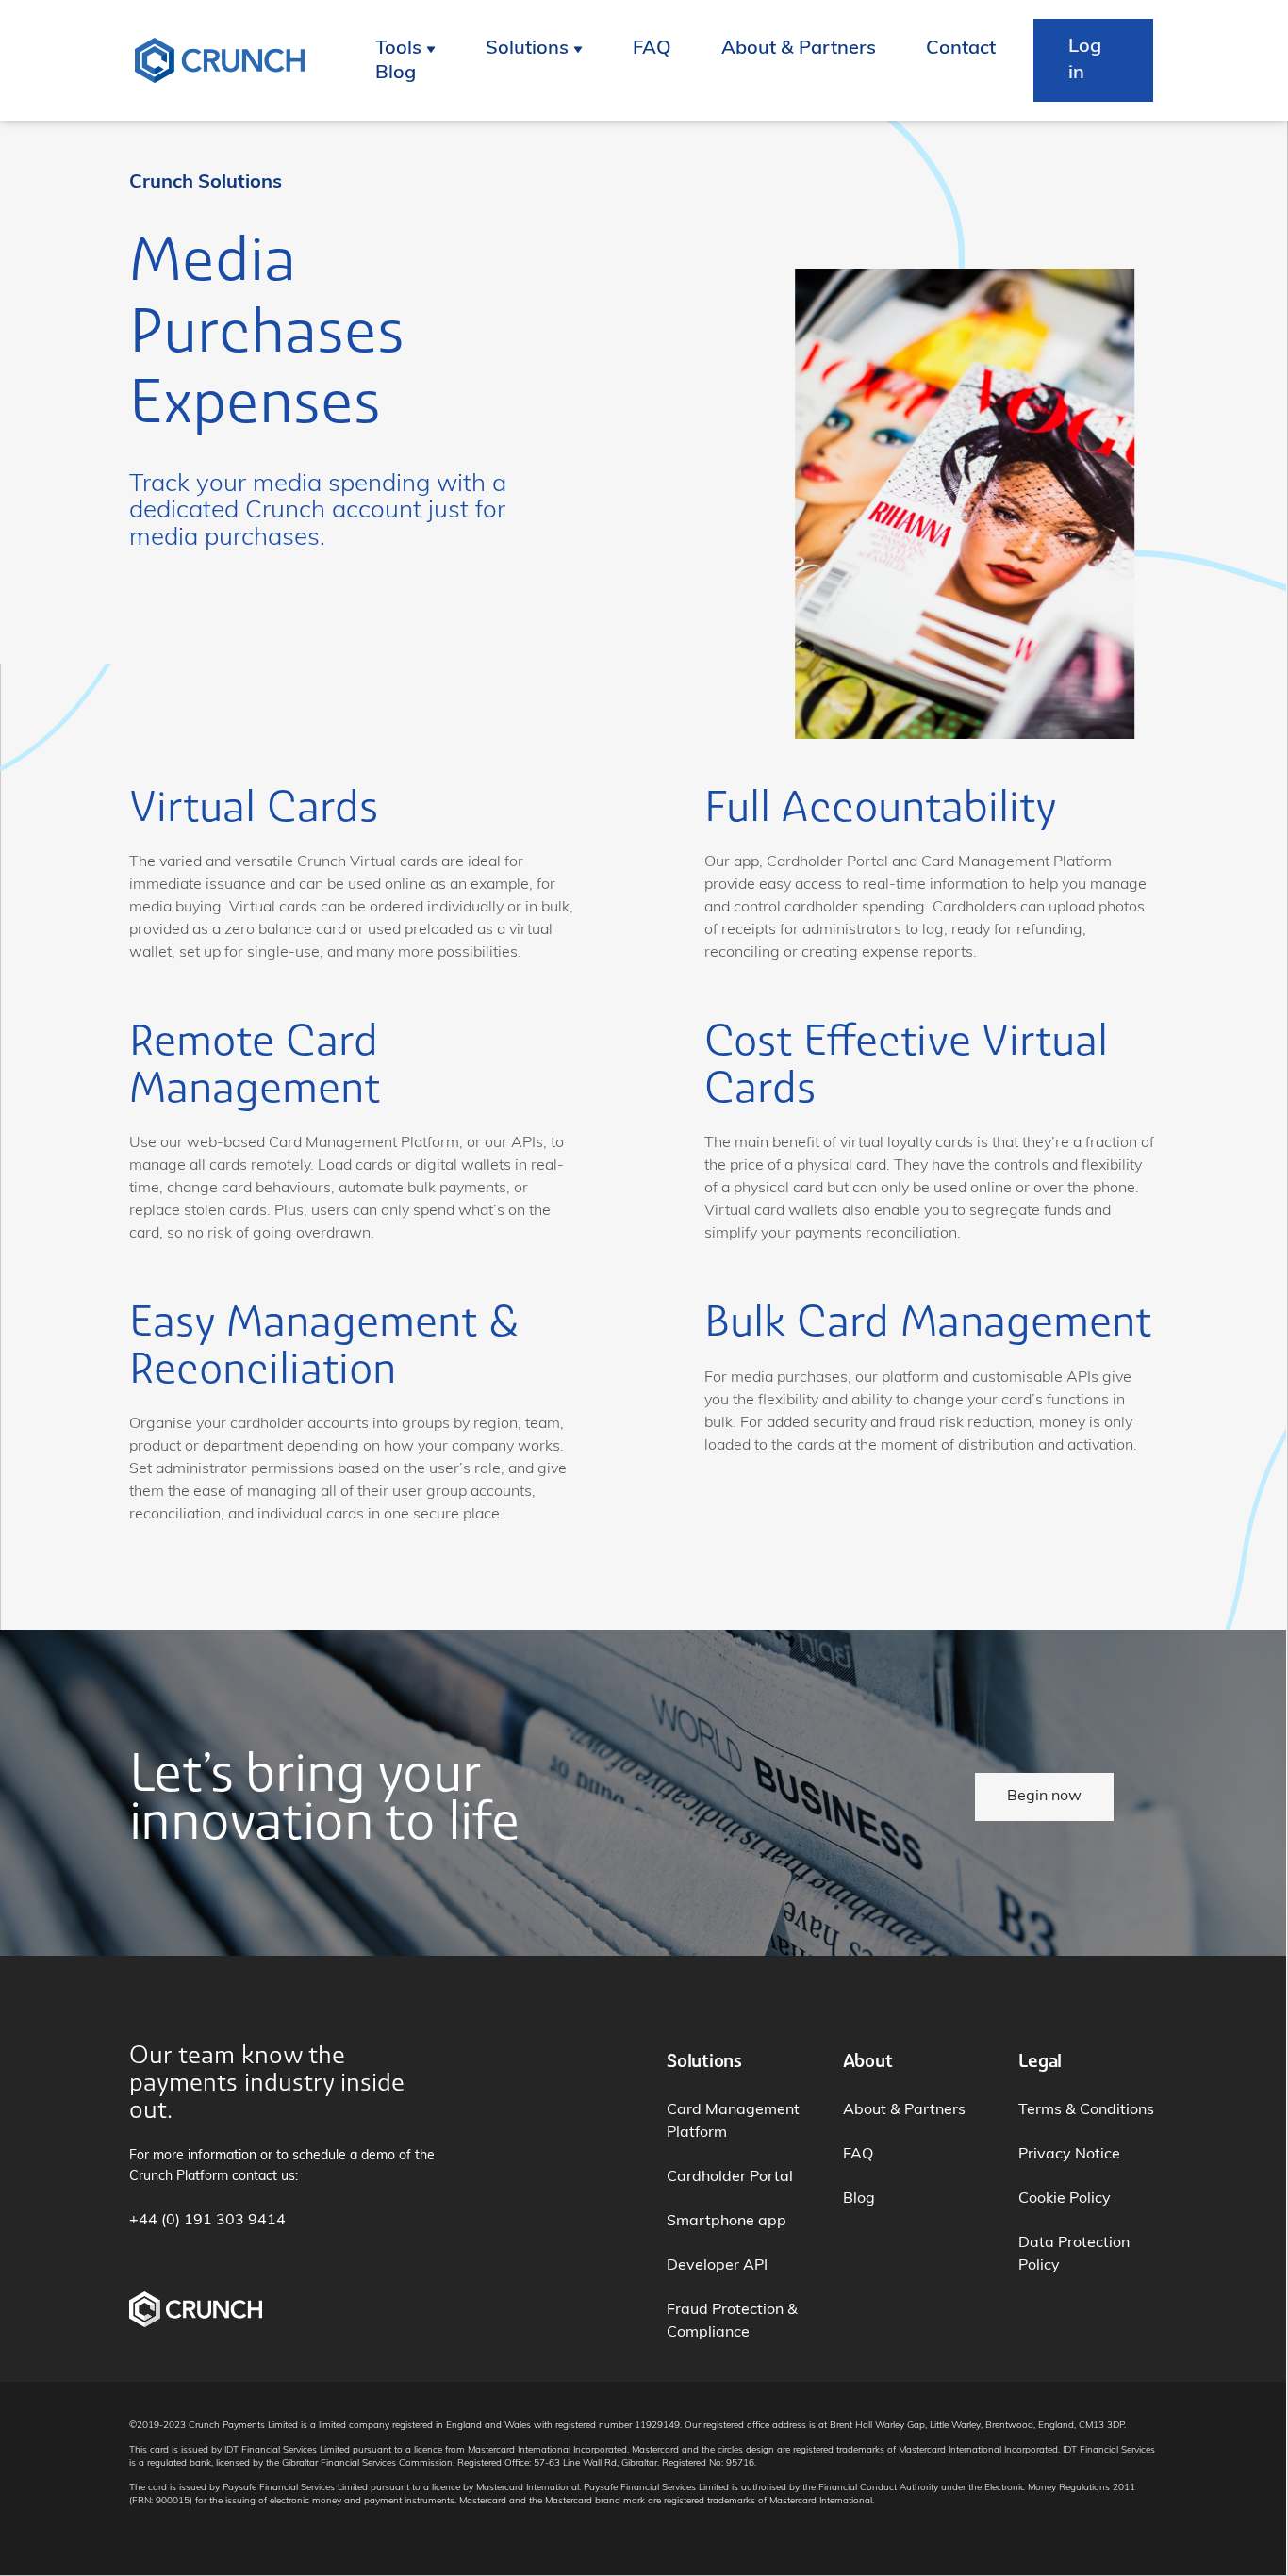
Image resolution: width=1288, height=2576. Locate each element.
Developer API (717, 2266)
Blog (396, 74)
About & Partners (799, 49)
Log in (1085, 60)
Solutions (527, 49)
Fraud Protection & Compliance (732, 2322)
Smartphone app (727, 2222)
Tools (398, 49)
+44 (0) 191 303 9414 (207, 2221)
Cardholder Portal (730, 2177)
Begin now (1044, 1797)
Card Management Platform (733, 2122)
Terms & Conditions (1086, 2110)
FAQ (652, 49)
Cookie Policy (1065, 2199)
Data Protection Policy (1074, 2255)
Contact (961, 49)
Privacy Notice (1069, 2155)
